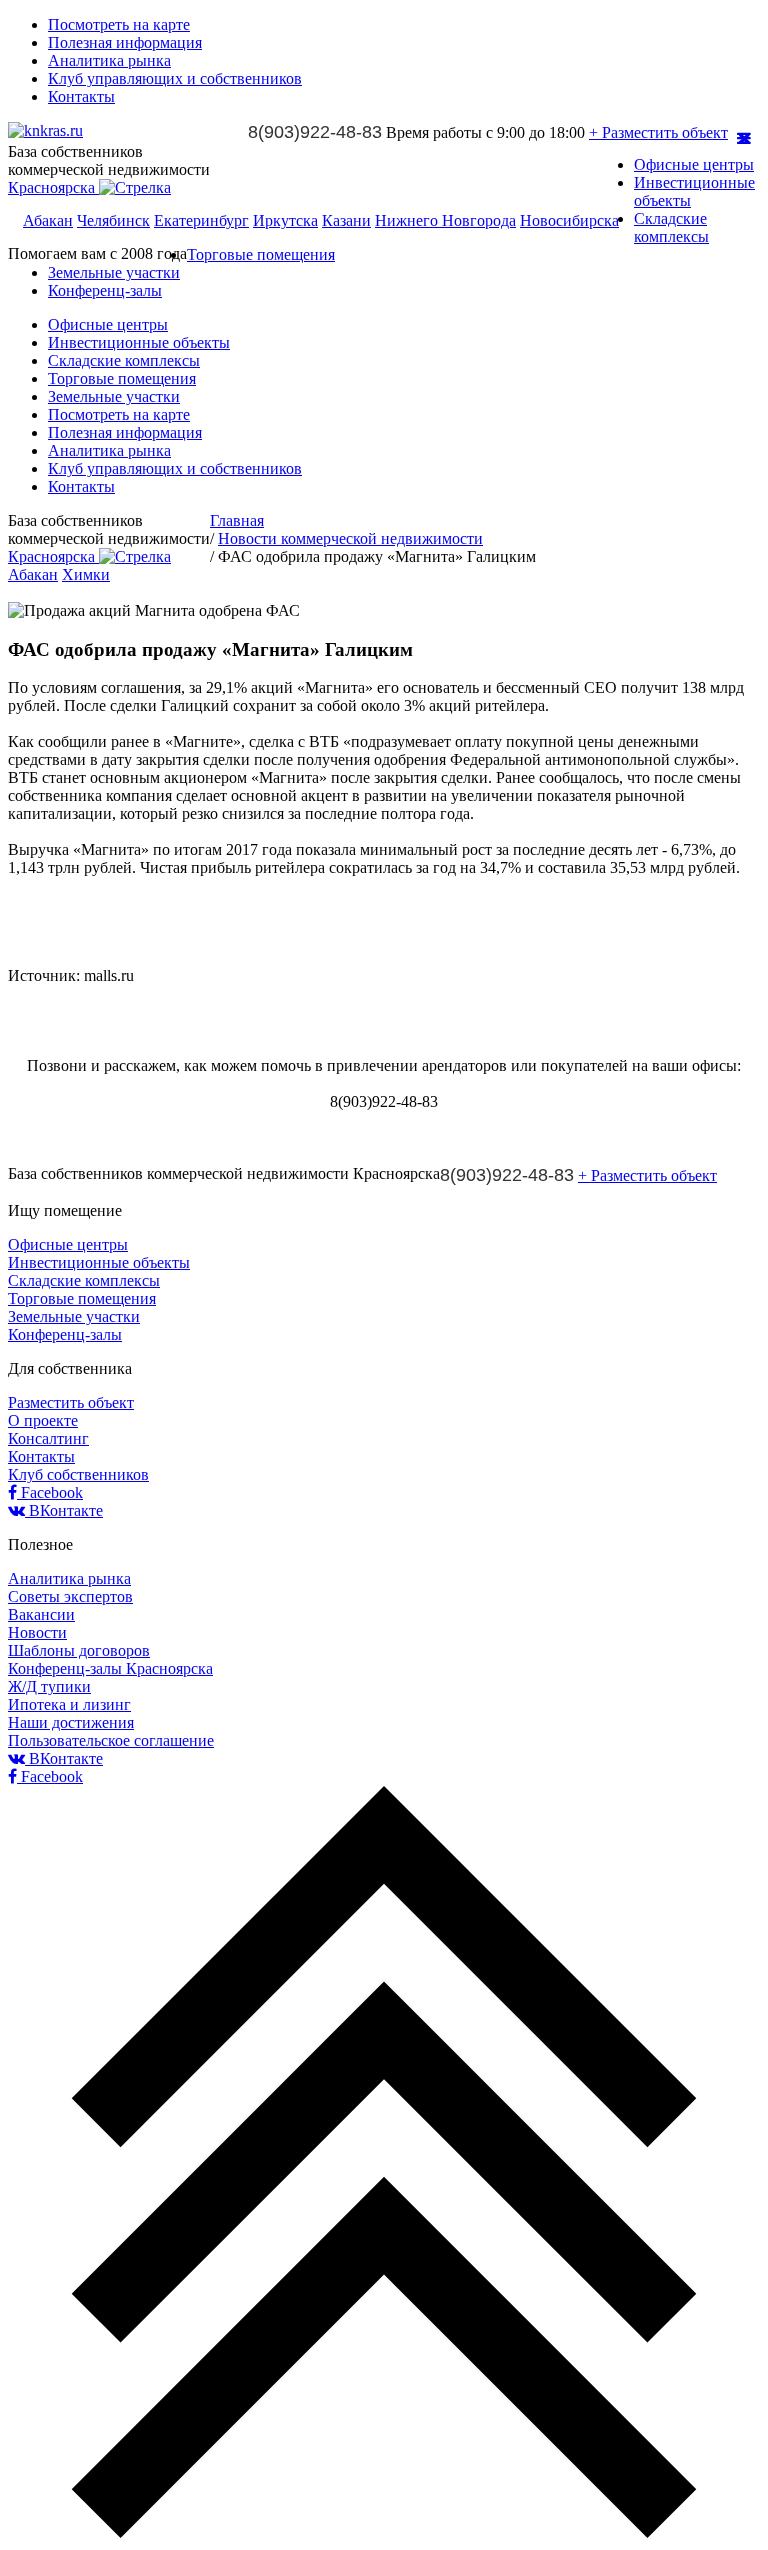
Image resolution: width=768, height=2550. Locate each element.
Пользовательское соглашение (111, 1740)
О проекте (43, 1420)
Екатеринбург (201, 220)
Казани (346, 220)
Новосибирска (569, 220)
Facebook (50, 1492)
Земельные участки (114, 272)
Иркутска (285, 220)
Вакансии (41, 1614)
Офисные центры (694, 164)
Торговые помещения (261, 254)
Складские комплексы (671, 227)
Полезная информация (125, 42)
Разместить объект (71, 1402)
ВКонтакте (64, 1510)
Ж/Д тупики (49, 1686)
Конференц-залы (105, 290)
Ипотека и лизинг (69, 1704)
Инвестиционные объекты (139, 342)
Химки (86, 574)
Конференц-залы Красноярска (110, 1668)
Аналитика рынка (109, 60)
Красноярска (53, 187)
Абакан (48, 220)
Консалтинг (48, 1438)
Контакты (81, 96)
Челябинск (113, 220)
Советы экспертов (70, 1596)
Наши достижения (71, 1722)
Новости (37, 1632)
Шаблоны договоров (79, 1650)
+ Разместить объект (658, 132)
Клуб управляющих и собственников (175, 78)
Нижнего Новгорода (445, 220)
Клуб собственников (78, 1474)
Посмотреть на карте (119, 24)
